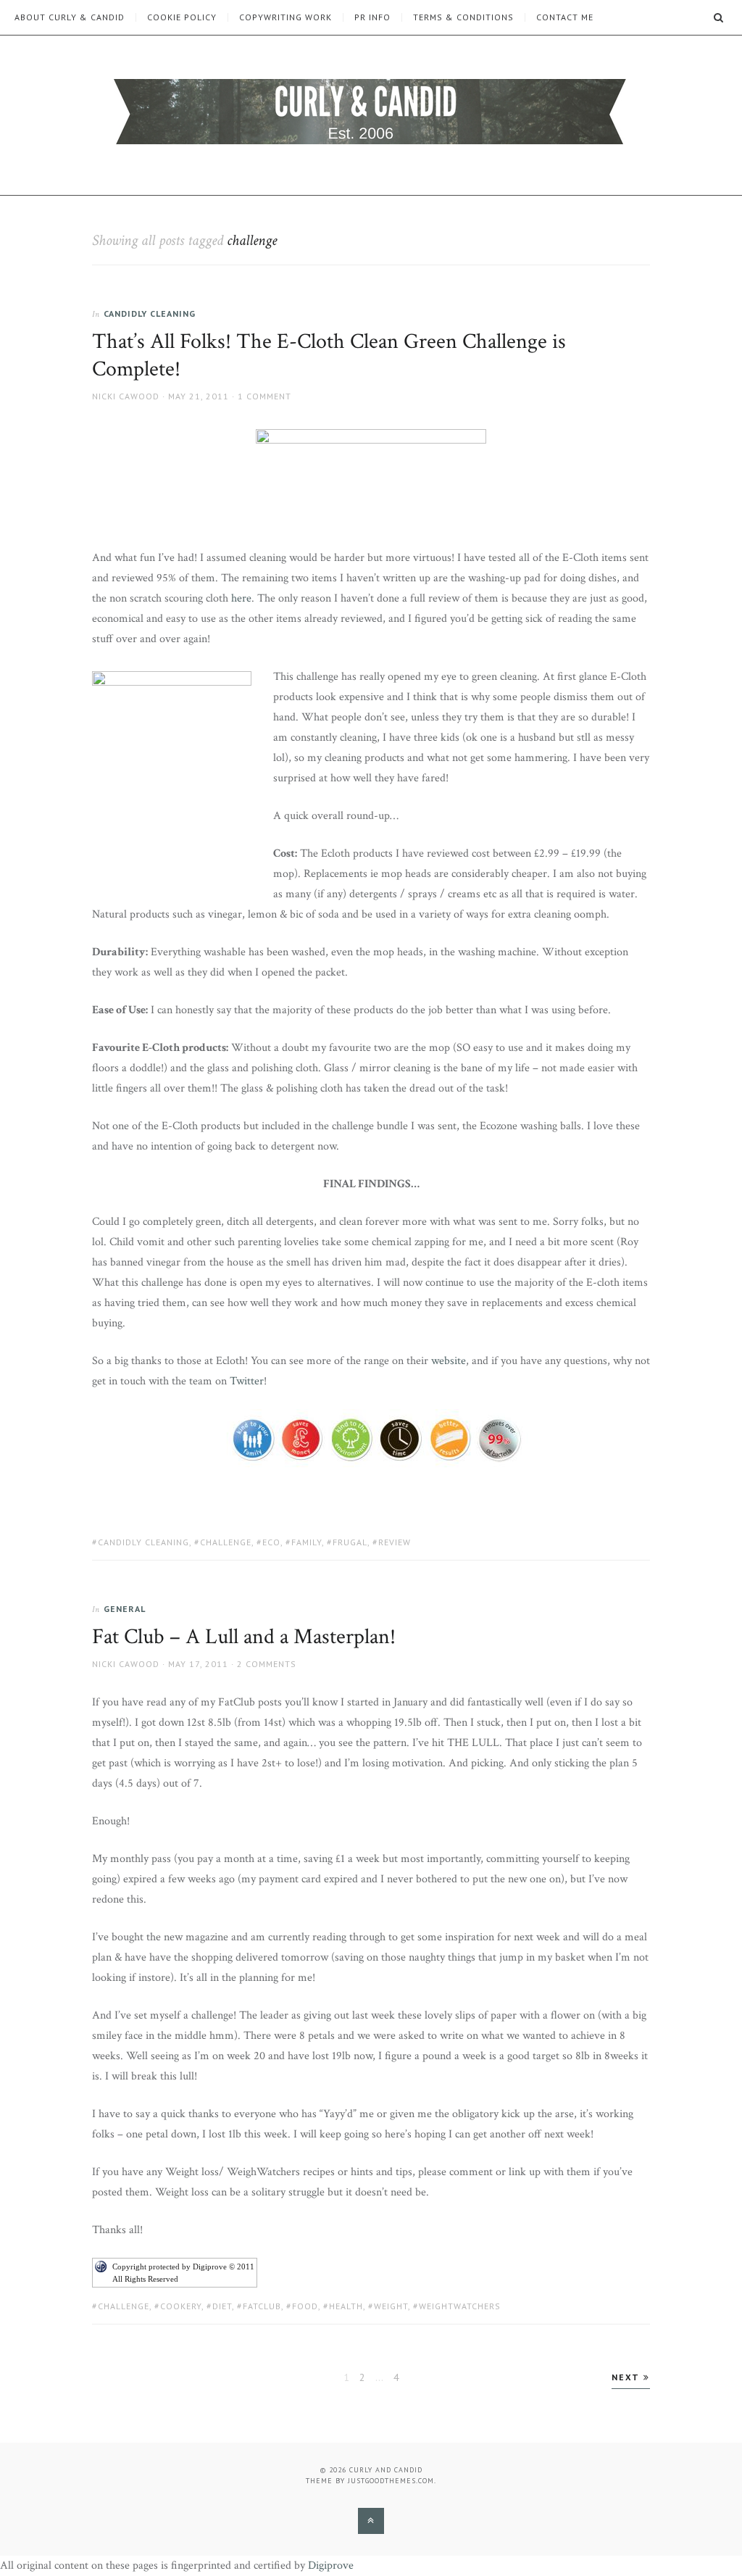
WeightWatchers (460, 2306)
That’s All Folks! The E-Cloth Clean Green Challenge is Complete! (329, 356)
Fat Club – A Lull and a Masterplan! (244, 1637)
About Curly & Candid (70, 17)
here (241, 598)
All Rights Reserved (145, 2279)
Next (628, 2377)
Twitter (247, 1381)
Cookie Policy (182, 17)
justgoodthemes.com (391, 2481)
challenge (226, 1542)
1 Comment (264, 396)
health (346, 2306)
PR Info (372, 17)
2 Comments (267, 1664)
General (125, 1609)
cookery (181, 2306)
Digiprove (331, 2565)
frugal (350, 1542)
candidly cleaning (143, 1542)
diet (222, 2306)
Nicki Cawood (126, 396)
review (395, 1542)
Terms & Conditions (463, 17)
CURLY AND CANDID (386, 2470)
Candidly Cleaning (150, 313)
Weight (391, 2306)
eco (271, 1542)
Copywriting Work (285, 17)
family (307, 1542)
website (449, 1361)
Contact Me (565, 17)
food (305, 2306)
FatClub (262, 2306)
